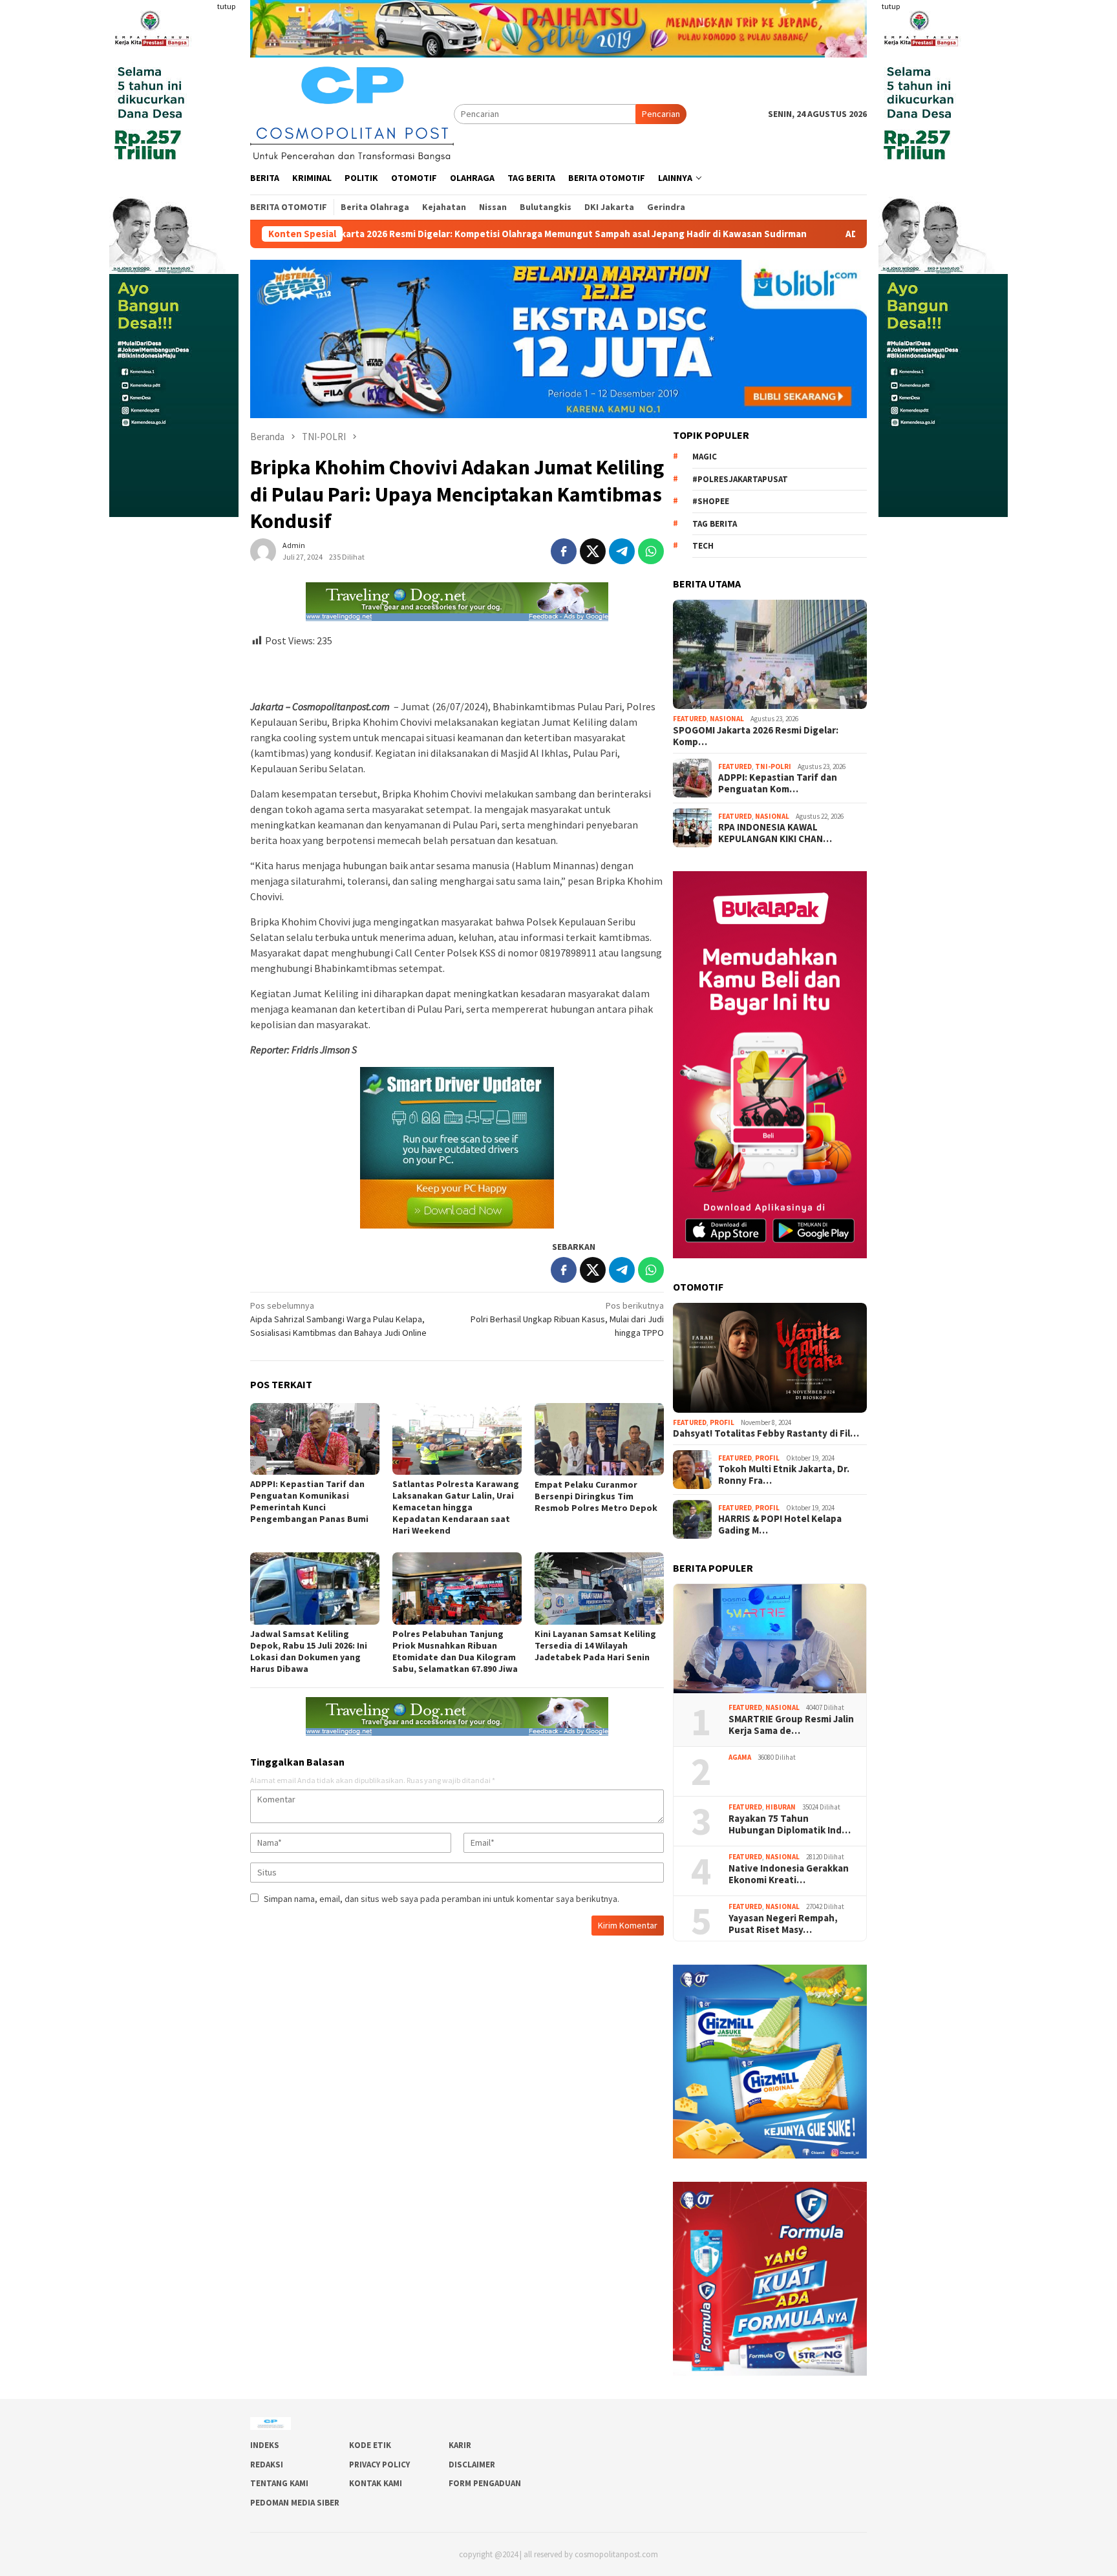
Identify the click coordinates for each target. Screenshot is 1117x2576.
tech (703, 546)
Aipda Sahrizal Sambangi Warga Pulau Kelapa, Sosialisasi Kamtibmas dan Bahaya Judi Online (338, 1319)
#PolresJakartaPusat (740, 479)
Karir (460, 2445)
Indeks (265, 2445)
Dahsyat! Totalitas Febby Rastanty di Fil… (766, 1433)
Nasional (727, 719)
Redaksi (267, 2465)
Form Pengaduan (485, 2483)
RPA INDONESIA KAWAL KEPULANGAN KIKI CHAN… (775, 833)
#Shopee (711, 501)
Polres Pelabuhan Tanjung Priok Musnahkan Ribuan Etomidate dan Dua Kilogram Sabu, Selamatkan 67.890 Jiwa (455, 1651)
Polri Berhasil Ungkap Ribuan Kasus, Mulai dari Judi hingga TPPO (567, 1319)
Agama (740, 1757)
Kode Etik (370, 2445)
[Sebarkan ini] (564, 551)
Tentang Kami (279, 2483)
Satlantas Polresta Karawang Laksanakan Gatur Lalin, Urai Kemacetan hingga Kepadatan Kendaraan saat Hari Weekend (456, 1507)
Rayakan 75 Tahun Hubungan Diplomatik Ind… (790, 1824)
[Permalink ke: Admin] (263, 550)
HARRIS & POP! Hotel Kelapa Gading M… (780, 1525)
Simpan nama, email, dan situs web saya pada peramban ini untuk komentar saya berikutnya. (441, 1899)
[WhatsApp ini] (651, 551)
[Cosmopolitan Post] (352, 112)
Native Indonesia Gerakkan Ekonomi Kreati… (789, 1874)
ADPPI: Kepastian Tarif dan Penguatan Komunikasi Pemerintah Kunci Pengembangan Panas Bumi (309, 1501)
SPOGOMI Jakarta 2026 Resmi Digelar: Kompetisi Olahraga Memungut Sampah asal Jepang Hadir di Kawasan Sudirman (368, 234)
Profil (722, 1422)
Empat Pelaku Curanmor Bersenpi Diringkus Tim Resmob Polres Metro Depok (596, 1496)
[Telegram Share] (622, 551)
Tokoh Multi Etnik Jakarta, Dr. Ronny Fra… (784, 1475)
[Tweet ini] (593, 551)
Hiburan (781, 1807)
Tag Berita (715, 524)
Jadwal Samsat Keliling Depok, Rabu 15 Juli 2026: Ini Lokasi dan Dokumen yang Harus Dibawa (309, 1651)
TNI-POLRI (773, 766)
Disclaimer (472, 2465)
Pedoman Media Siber (295, 2503)
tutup (226, 6)
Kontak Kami (376, 2483)
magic (705, 457)
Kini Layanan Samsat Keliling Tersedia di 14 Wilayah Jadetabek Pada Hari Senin (595, 1645)
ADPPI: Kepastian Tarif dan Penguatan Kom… (778, 783)
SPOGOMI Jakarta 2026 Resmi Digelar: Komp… (756, 736)
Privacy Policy (379, 2465)
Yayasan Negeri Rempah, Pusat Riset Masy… (784, 1924)
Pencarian (661, 114)
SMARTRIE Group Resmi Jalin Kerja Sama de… (791, 1725)
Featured (690, 719)
